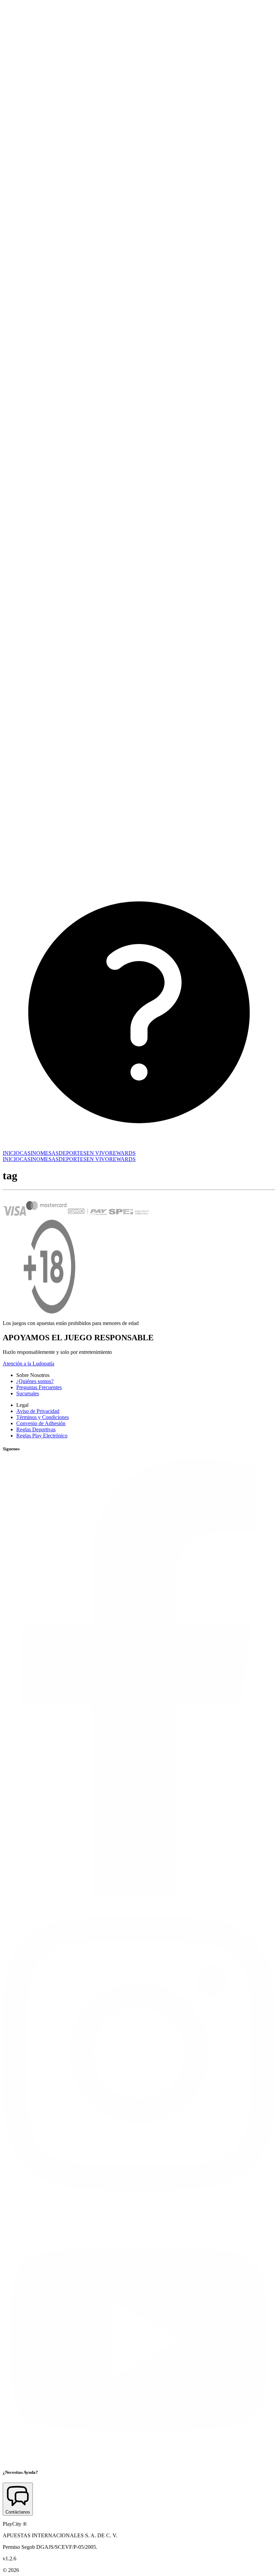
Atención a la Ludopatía (28, 1364)
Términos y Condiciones (43, 1417)
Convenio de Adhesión (41, 1423)
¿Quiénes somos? (35, 1381)
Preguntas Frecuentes (39, 1387)
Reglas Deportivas (36, 1429)
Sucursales (28, 1393)
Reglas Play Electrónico (42, 1436)
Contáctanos (18, 2512)
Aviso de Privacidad (38, 1411)
